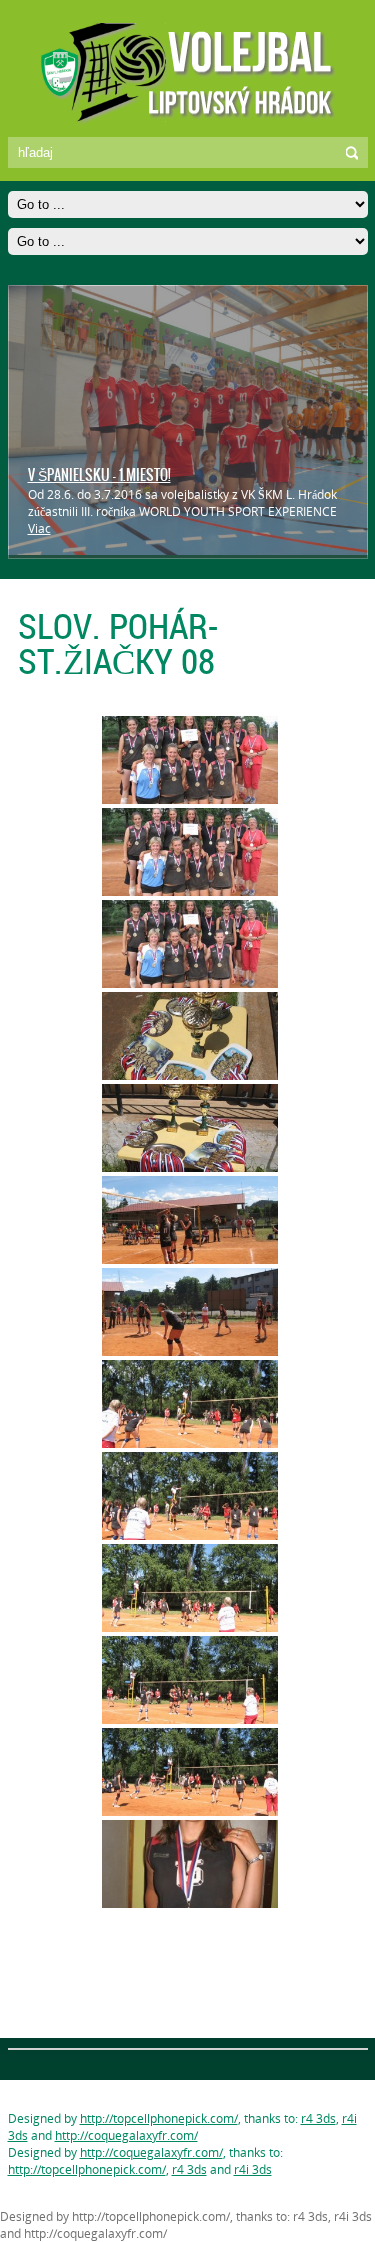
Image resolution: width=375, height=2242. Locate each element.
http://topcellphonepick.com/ (159, 2118)
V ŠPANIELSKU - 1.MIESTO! (99, 475)
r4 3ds (318, 2118)
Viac (39, 528)
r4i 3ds (253, 2169)
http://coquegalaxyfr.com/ (126, 2135)
